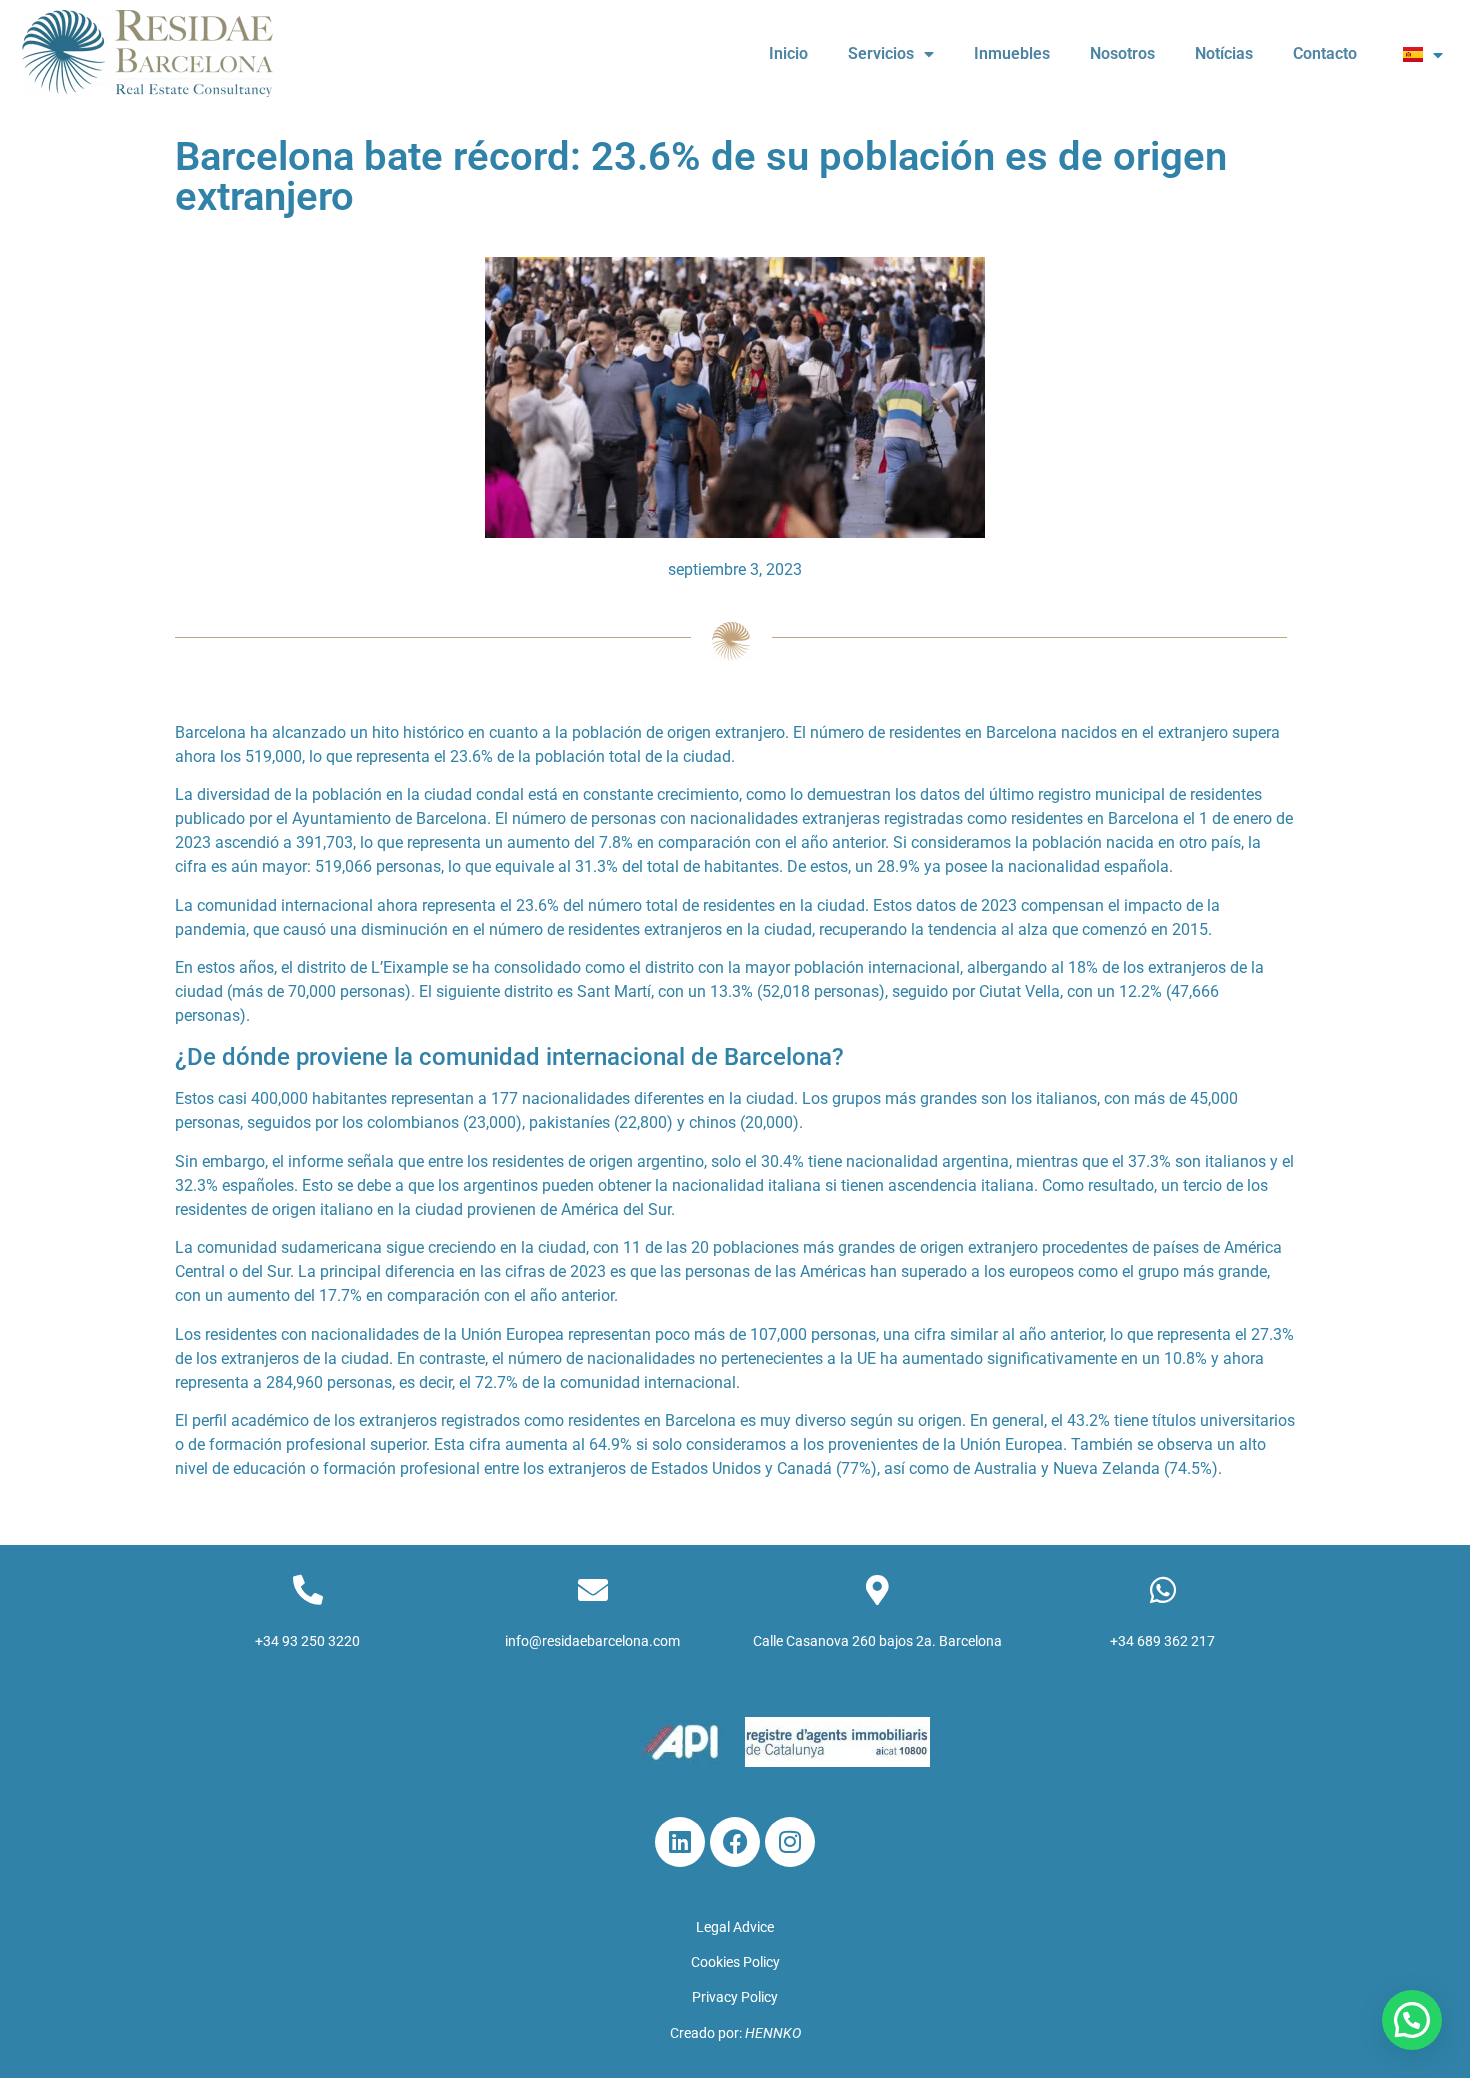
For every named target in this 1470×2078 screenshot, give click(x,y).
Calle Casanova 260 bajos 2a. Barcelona (877, 1641)
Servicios (881, 53)
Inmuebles (1012, 53)
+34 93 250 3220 (307, 1641)
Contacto (1325, 53)
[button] (1412, 2020)
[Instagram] (790, 1842)
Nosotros (1122, 53)
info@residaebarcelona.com (592, 1641)
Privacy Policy (735, 1997)
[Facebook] (735, 1842)
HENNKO (773, 2033)
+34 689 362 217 (1162, 1641)
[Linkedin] (680, 1842)
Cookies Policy (735, 1962)
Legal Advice (735, 1927)
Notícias (1224, 53)
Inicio (788, 53)
